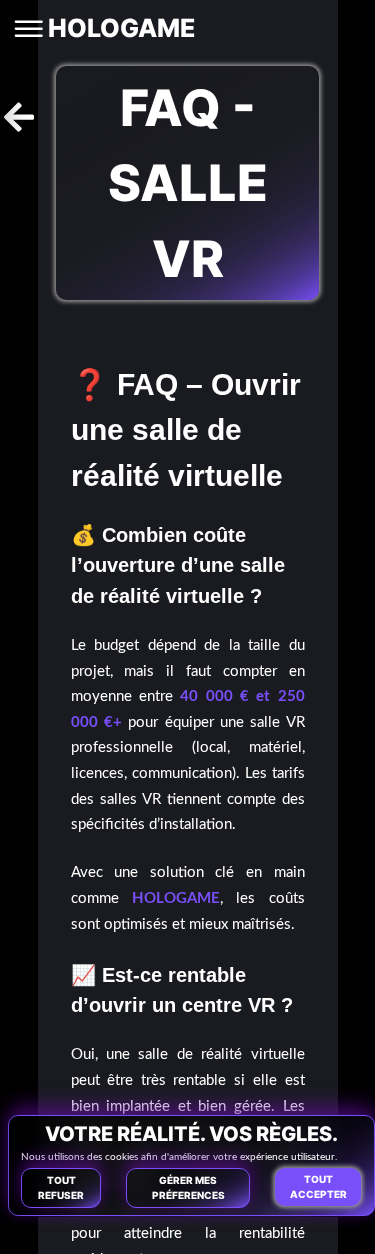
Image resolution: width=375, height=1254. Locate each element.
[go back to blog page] (19, 117)
